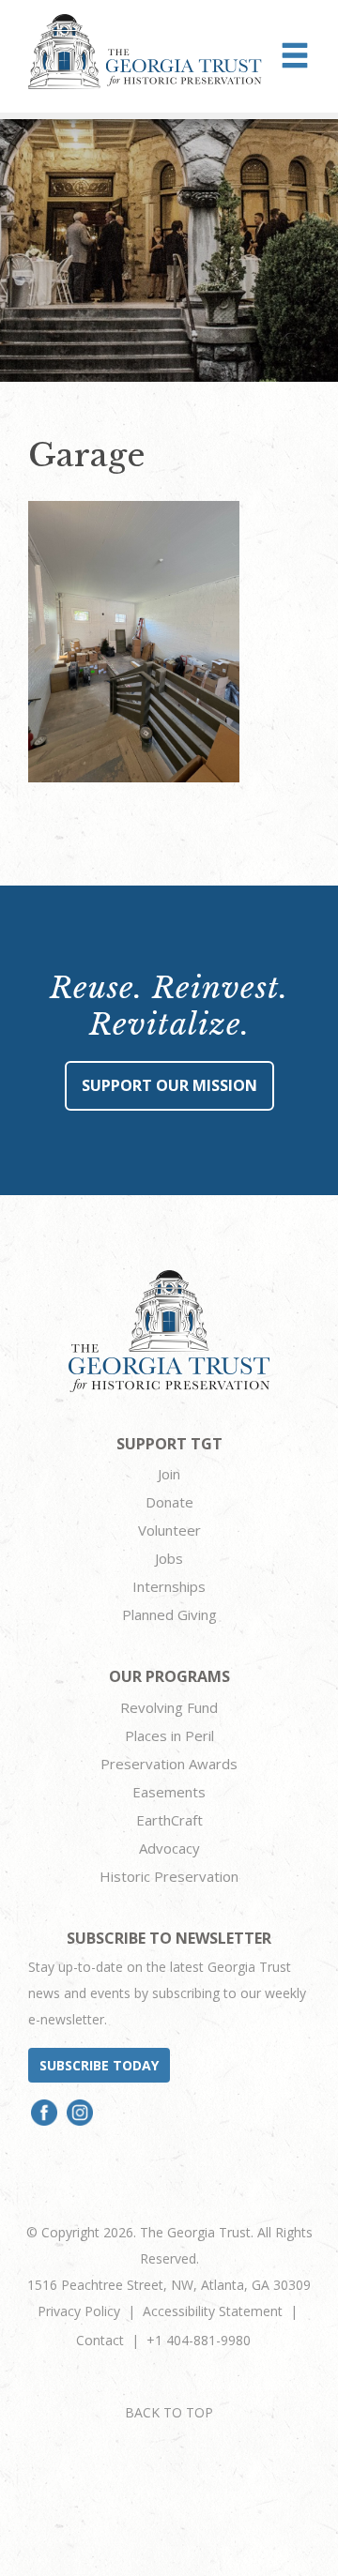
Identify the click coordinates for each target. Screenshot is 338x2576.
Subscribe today (99, 2065)
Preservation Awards (169, 1764)
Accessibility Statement (213, 2311)
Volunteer (169, 1530)
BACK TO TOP (169, 2412)
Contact (100, 2340)
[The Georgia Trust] (145, 52)
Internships (169, 1586)
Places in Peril (169, 1735)
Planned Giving (169, 1614)
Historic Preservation (169, 1876)
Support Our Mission (169, 1085)
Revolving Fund (169, 1707)
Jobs (169, 1558)
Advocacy (169, 1848)
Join (169, 1474)
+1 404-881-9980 (199, 2340)
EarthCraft (169, 1820)
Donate (169, 1502)
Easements (169, 1792)
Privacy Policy (79, 2311)
